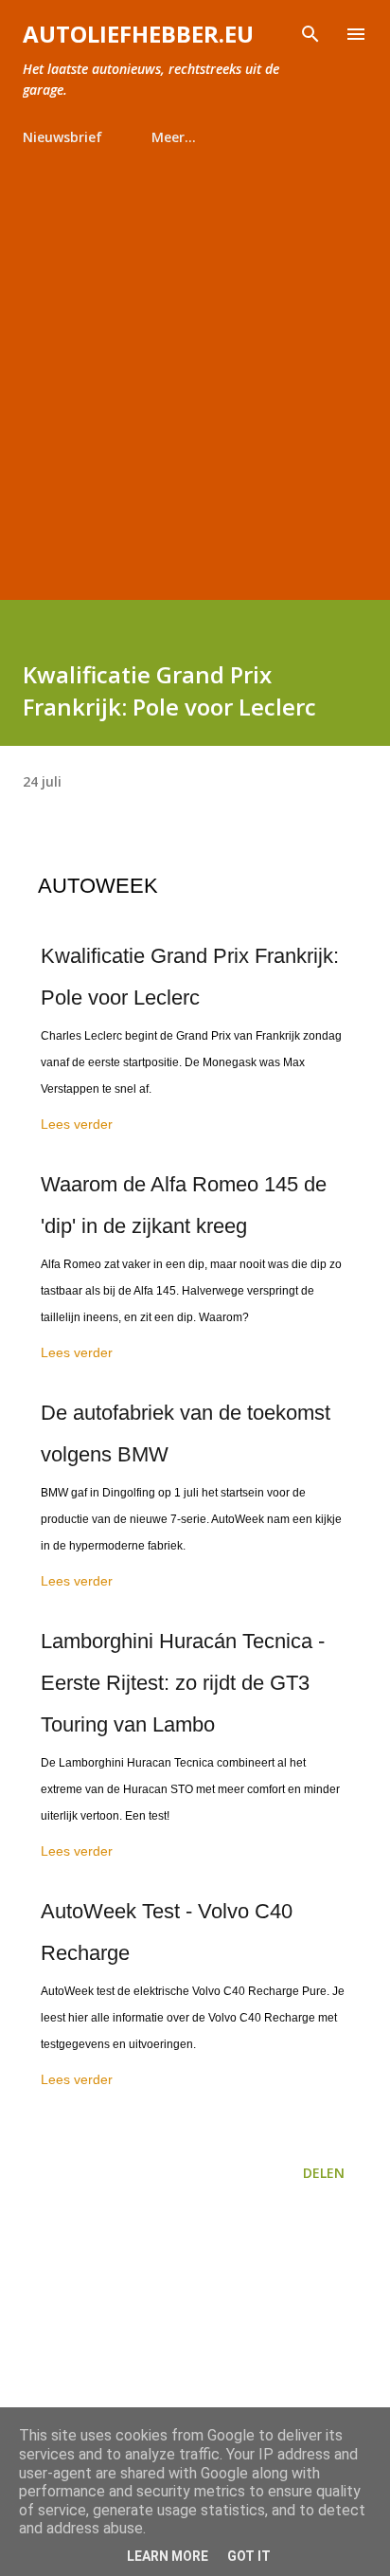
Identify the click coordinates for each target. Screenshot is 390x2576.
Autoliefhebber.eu (138, 34)
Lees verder (77, 1124)
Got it (249, 2556)
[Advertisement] (195, 365)
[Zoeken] (310, 34)
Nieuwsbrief (62, 137)
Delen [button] (324, 2173)
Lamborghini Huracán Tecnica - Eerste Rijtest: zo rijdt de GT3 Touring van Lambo (183, 1683)
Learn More (168, 2556)
